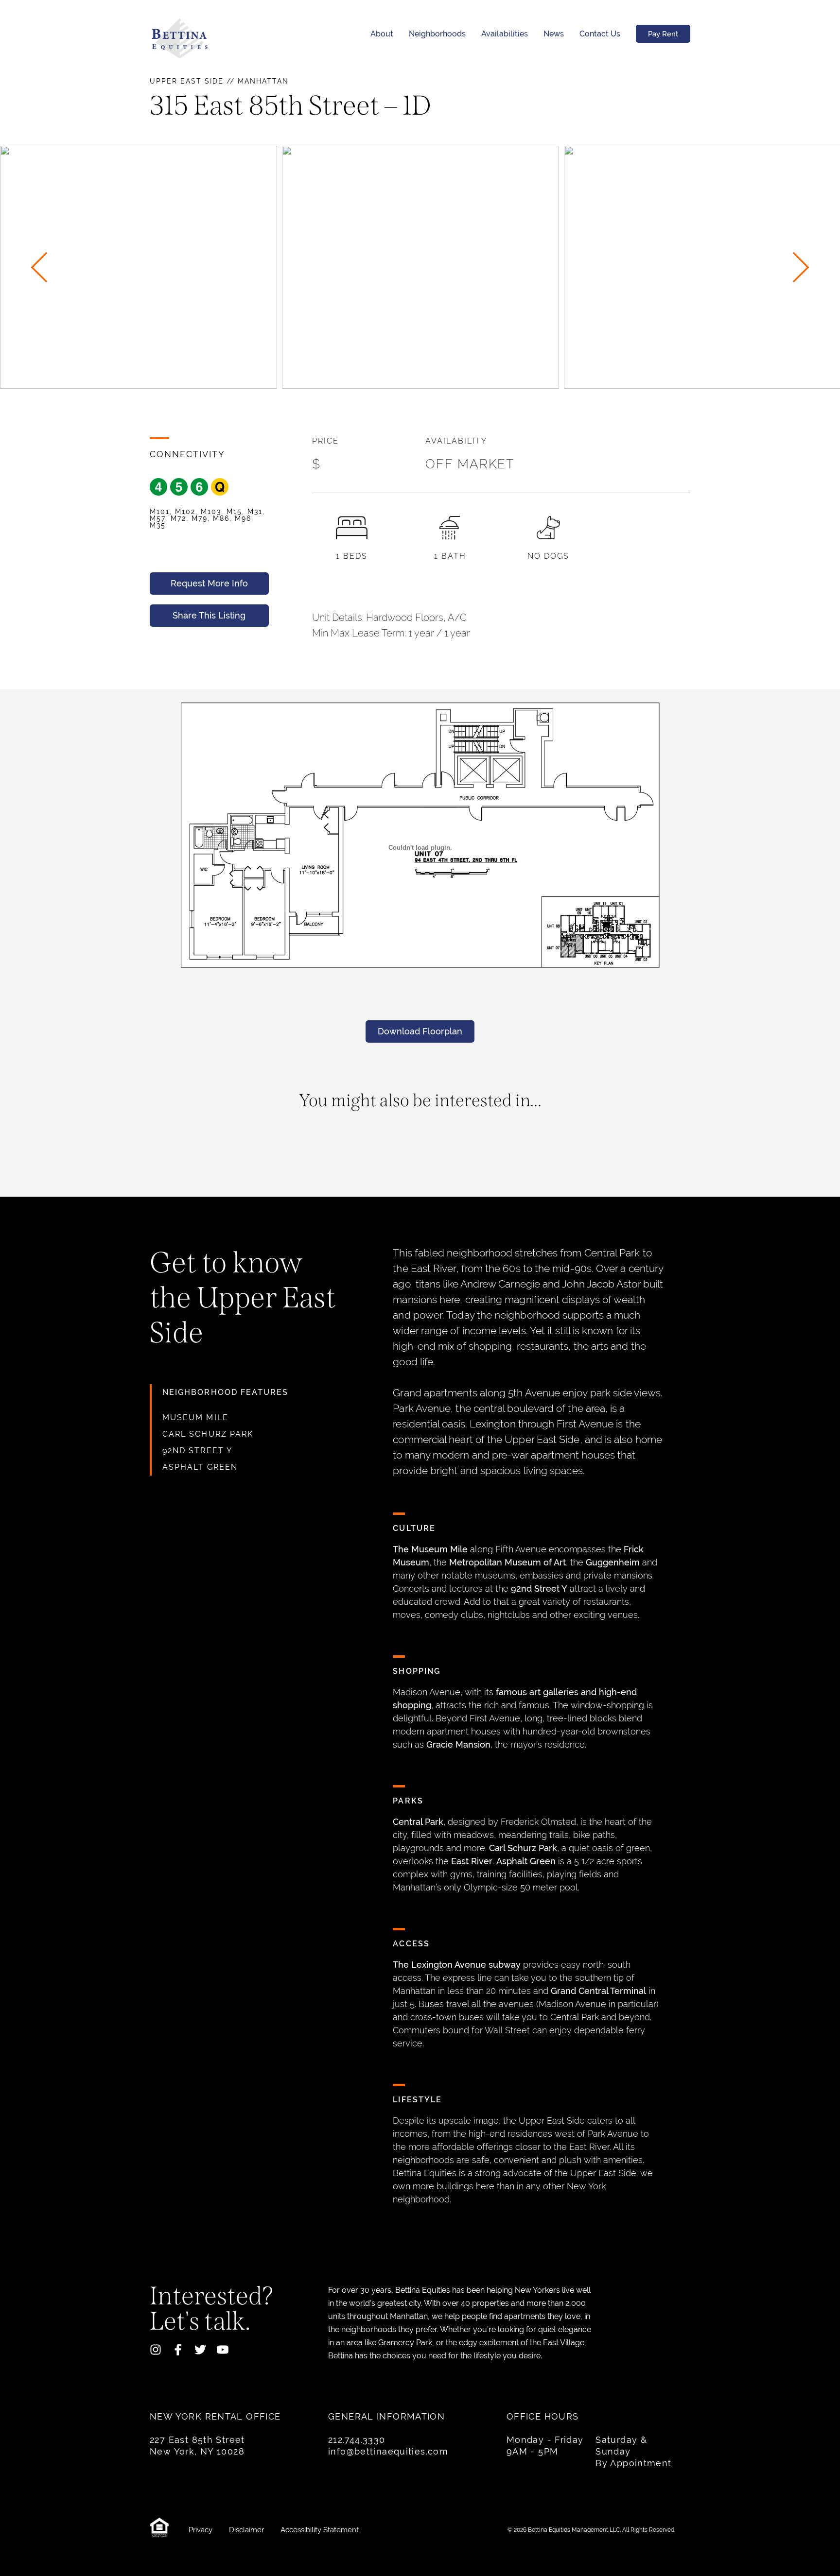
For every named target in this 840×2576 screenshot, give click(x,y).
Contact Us (600, 34)
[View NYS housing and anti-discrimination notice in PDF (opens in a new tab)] (162, 2530)
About (382, 34)
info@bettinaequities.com (388, 2451)
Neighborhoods (437, 34)
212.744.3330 (357, 2440)
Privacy (201, 2530)
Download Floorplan (420, 1031)
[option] (420, 267)
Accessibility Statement (320, 2530)
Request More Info (209, 583)
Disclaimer (247, 2530)
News (554, 34)
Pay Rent (663, 34)
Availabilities (505, 34)
